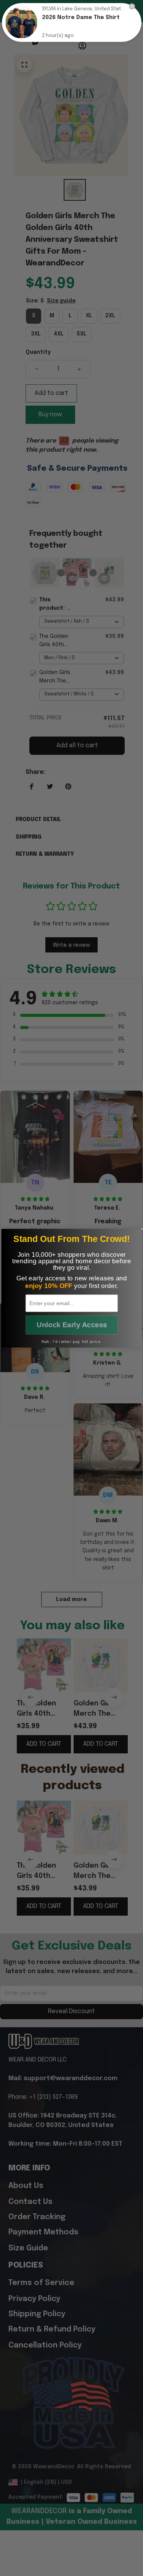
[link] (21, 22)
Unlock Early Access (71, 1325)
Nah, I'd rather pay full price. (71, 1341)
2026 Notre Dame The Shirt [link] (81, 18)
